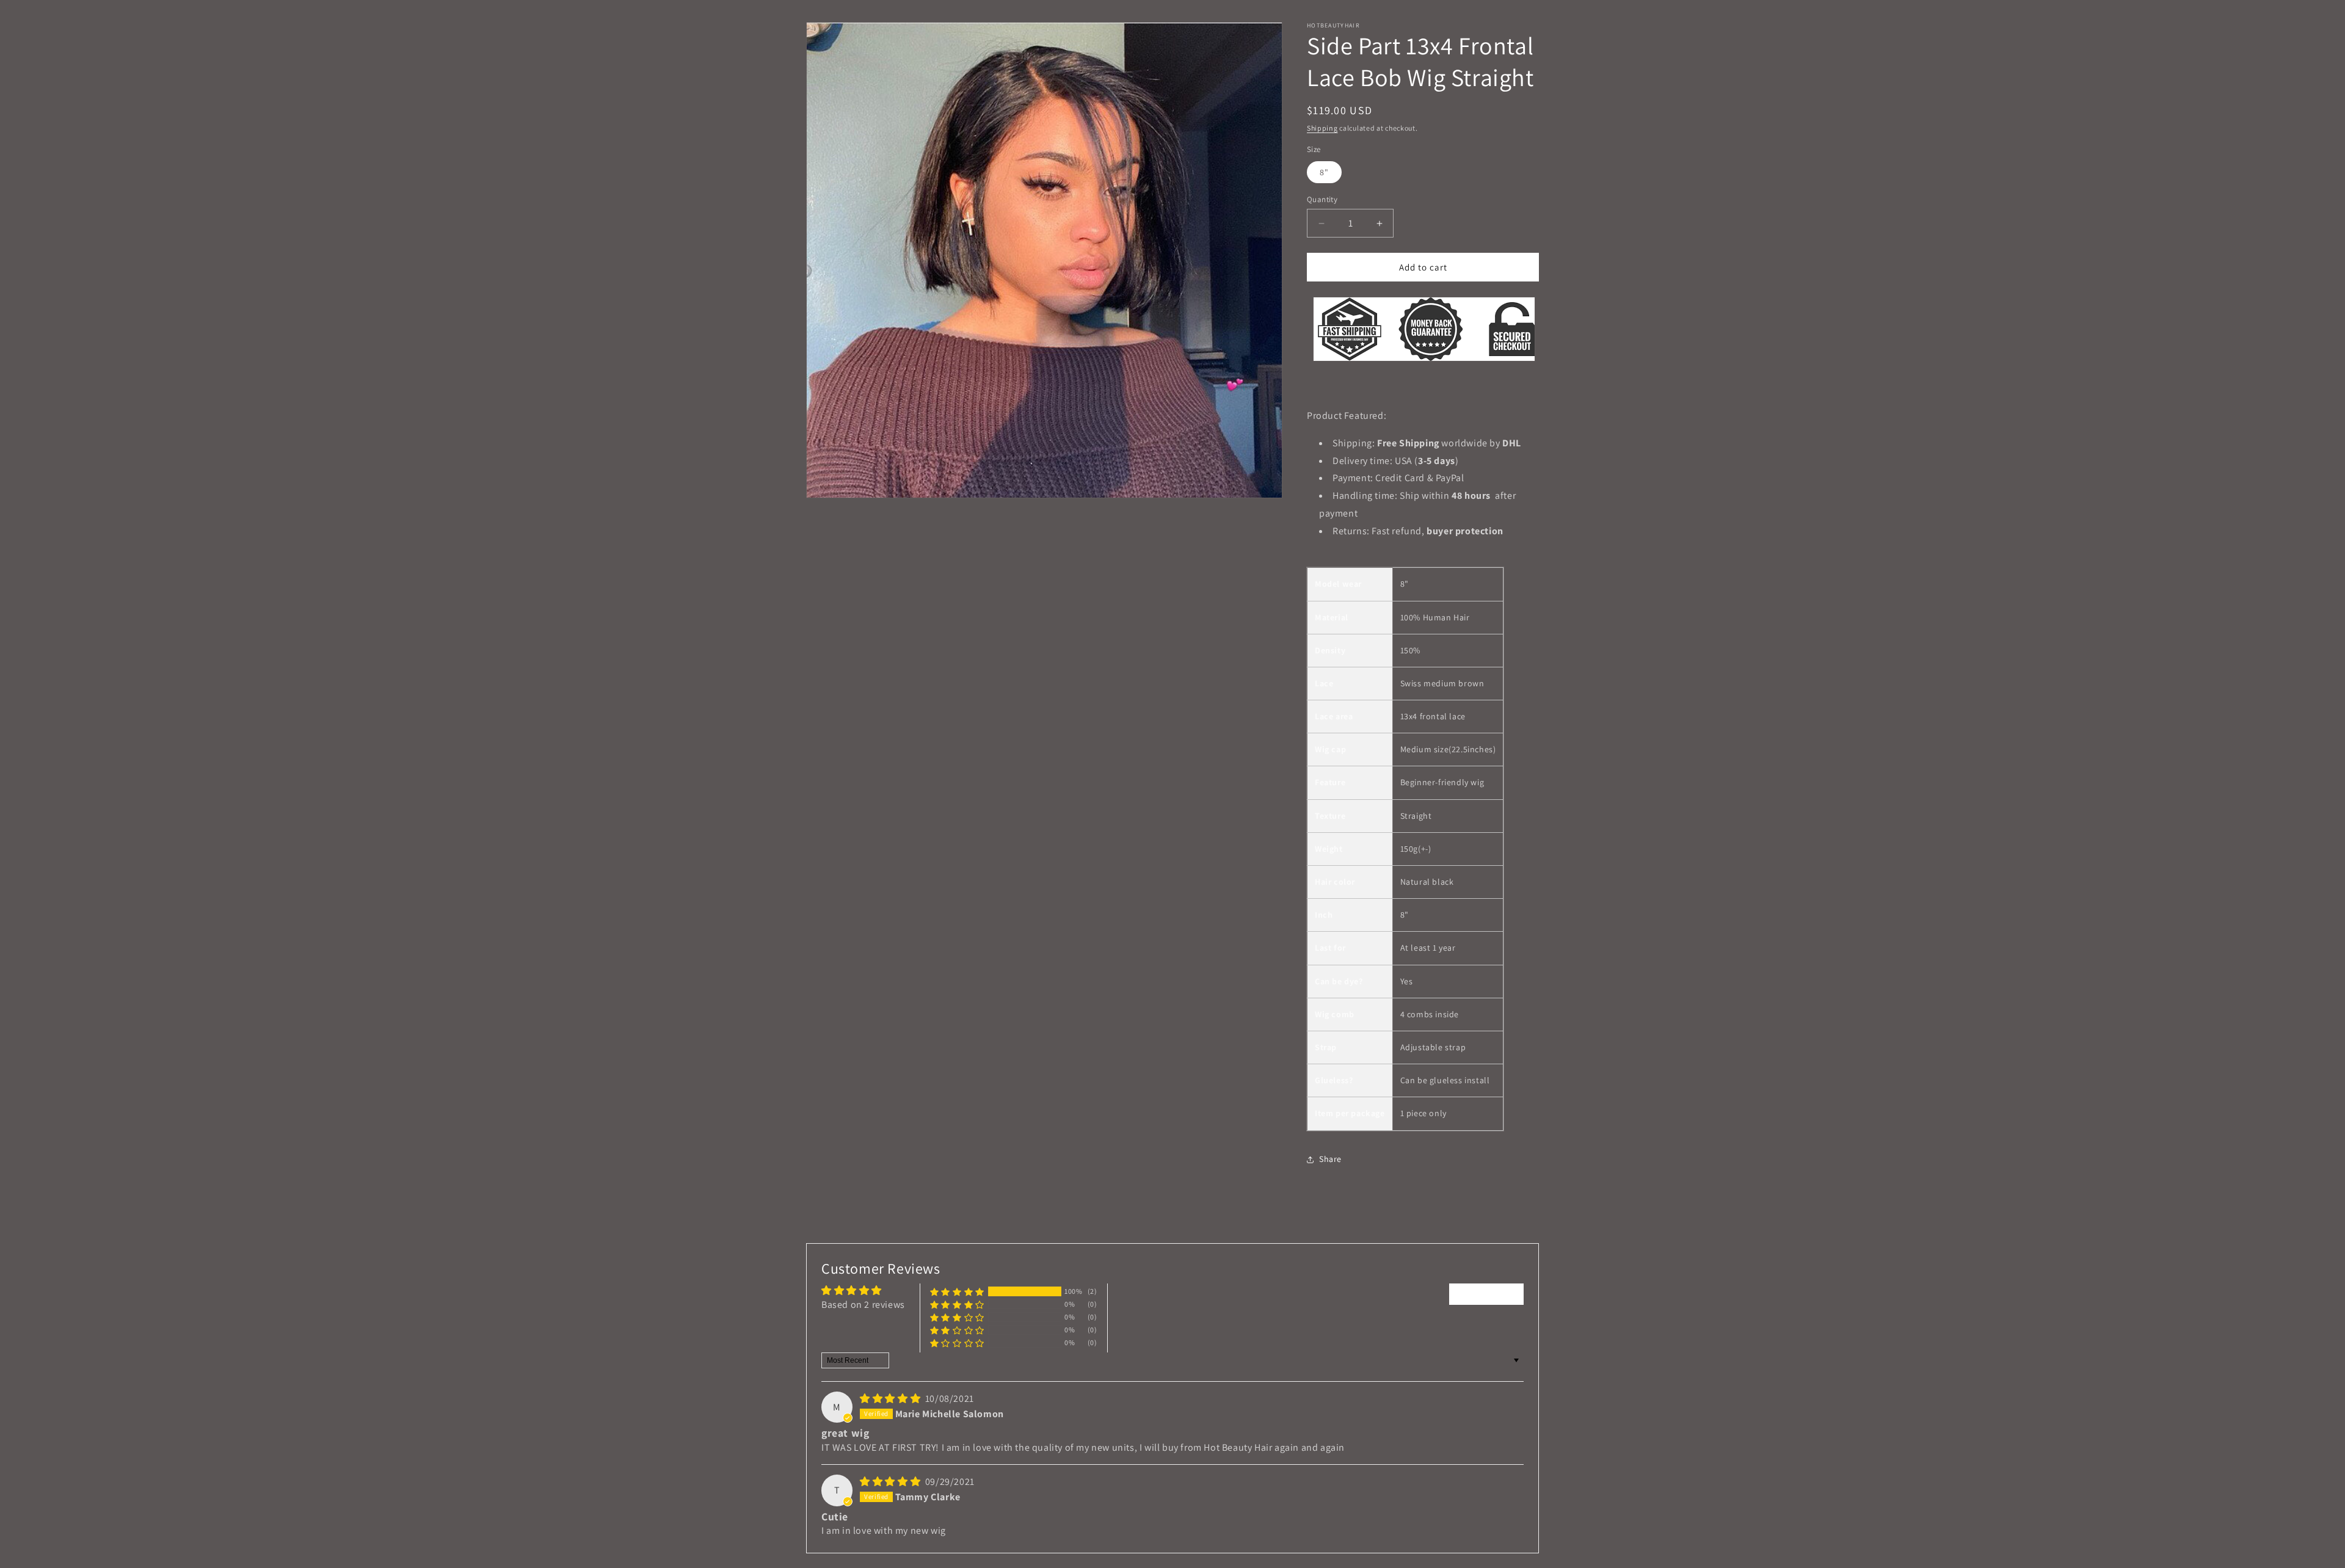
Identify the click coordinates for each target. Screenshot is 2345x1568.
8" (1324, 172)
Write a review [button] (1486, 1294)
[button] (957, 1292)
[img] (891, 1399)
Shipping (1322, 128)
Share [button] (1330, 1159)
